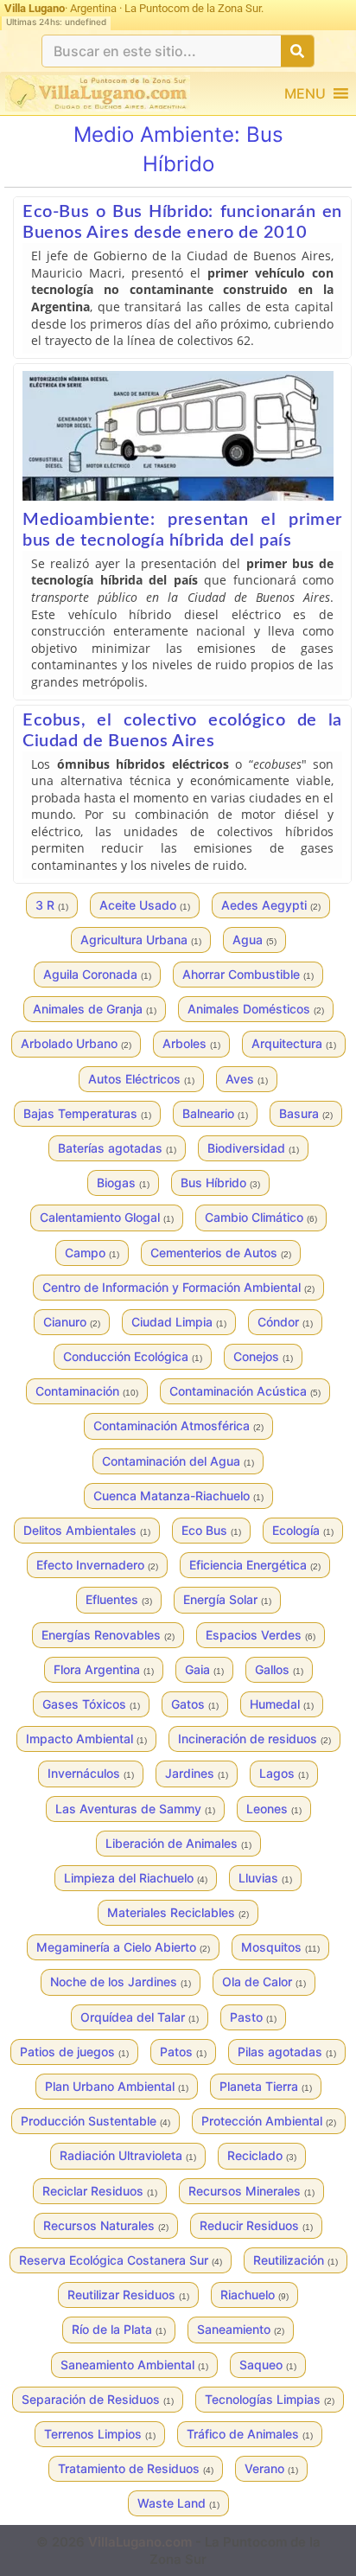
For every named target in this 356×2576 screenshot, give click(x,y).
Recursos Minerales (251, 2191)
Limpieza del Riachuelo (136, 1878)
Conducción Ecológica (133, 1356)
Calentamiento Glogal (107, 1217)
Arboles (191, 1043)
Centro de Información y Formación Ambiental (178, 1287)
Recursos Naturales (106, 2225)
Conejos (263, 1356)
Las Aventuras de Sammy (135, 1809)
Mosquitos (280, 1947)
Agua (254, 940)
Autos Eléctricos (141, 1079)
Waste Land (178, 2503)
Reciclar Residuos (100, 2191)
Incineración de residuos (254, 1739)
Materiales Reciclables (178, 1912)
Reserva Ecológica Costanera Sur (121, 2260)
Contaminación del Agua (178, 1461)
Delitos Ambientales (87, 1530)
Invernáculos (91, 1773)
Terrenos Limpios (100, 2434)
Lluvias (265, 1878)
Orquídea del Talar (140, 2017)
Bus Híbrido (220, 1183)
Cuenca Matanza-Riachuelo (178, 1496)
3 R (52, 905)
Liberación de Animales (178, 1843)
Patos (183, 2052)
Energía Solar (227, 1599)
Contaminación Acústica (245, 1391)
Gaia (204, 1669)
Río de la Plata (119, 2329)
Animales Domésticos (256, 1009)
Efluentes (119, 1599)
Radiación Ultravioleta (128, 2155)
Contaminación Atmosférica (178, 1425)
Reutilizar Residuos (128, 2295)
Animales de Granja (95, 1009)
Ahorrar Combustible (248, 974)
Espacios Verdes (261, 1635)
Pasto (253, 2017)
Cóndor (285, 1322)
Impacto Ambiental (86, 1739)
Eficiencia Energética (255, 1565)
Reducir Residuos (256, 2225)
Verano (271, 2468)
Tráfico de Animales (250, 2434)
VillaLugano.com (140, 2542)
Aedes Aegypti (271, 905)
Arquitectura (294, 1043)
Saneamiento (241, 2329)
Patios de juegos (74, 2052)
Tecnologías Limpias (270, 2399)
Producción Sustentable (95, 2121)
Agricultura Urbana (141, 940)
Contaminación (87, 1391)
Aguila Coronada (97, 974)
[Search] (297, 51)
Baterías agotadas (117, 1148)
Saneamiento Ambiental (134, 2365)
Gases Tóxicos (91, 1704)
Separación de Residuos (98, 2399)
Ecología (303, 1530)
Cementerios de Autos (221, 1253)
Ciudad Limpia (179, 1322)
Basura (306, 1113)
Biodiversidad (253, 1148)
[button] (305, 93)
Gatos (195, 1704)
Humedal (282, 1704)
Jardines (197, 1773)
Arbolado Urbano (76, 1043)
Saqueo (268, 2365)
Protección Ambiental (269, 2121)
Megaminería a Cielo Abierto (123, 1947)
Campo (92, 1253)
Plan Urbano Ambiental (117, 2086)
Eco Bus (211, 1530)
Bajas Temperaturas (87, 1113)
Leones (274, 1809)
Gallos (279, 1669)
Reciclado (262, 2155)
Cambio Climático (261, 1217)
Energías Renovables (108, 1635)
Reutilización (296, 2260)
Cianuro (72, 1322)
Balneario (215, 1113)
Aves (247, 1079)
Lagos (284, 1773)
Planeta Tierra (266, 2086)
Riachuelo (254, 2295)
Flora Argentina (104, 1669)
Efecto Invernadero (97, 1565)
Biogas (123, 1183)
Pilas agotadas (287, 2052)
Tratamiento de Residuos (136, 2468)
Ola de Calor (264, 1982)
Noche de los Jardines (121, 1982)
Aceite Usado (145, 905)
